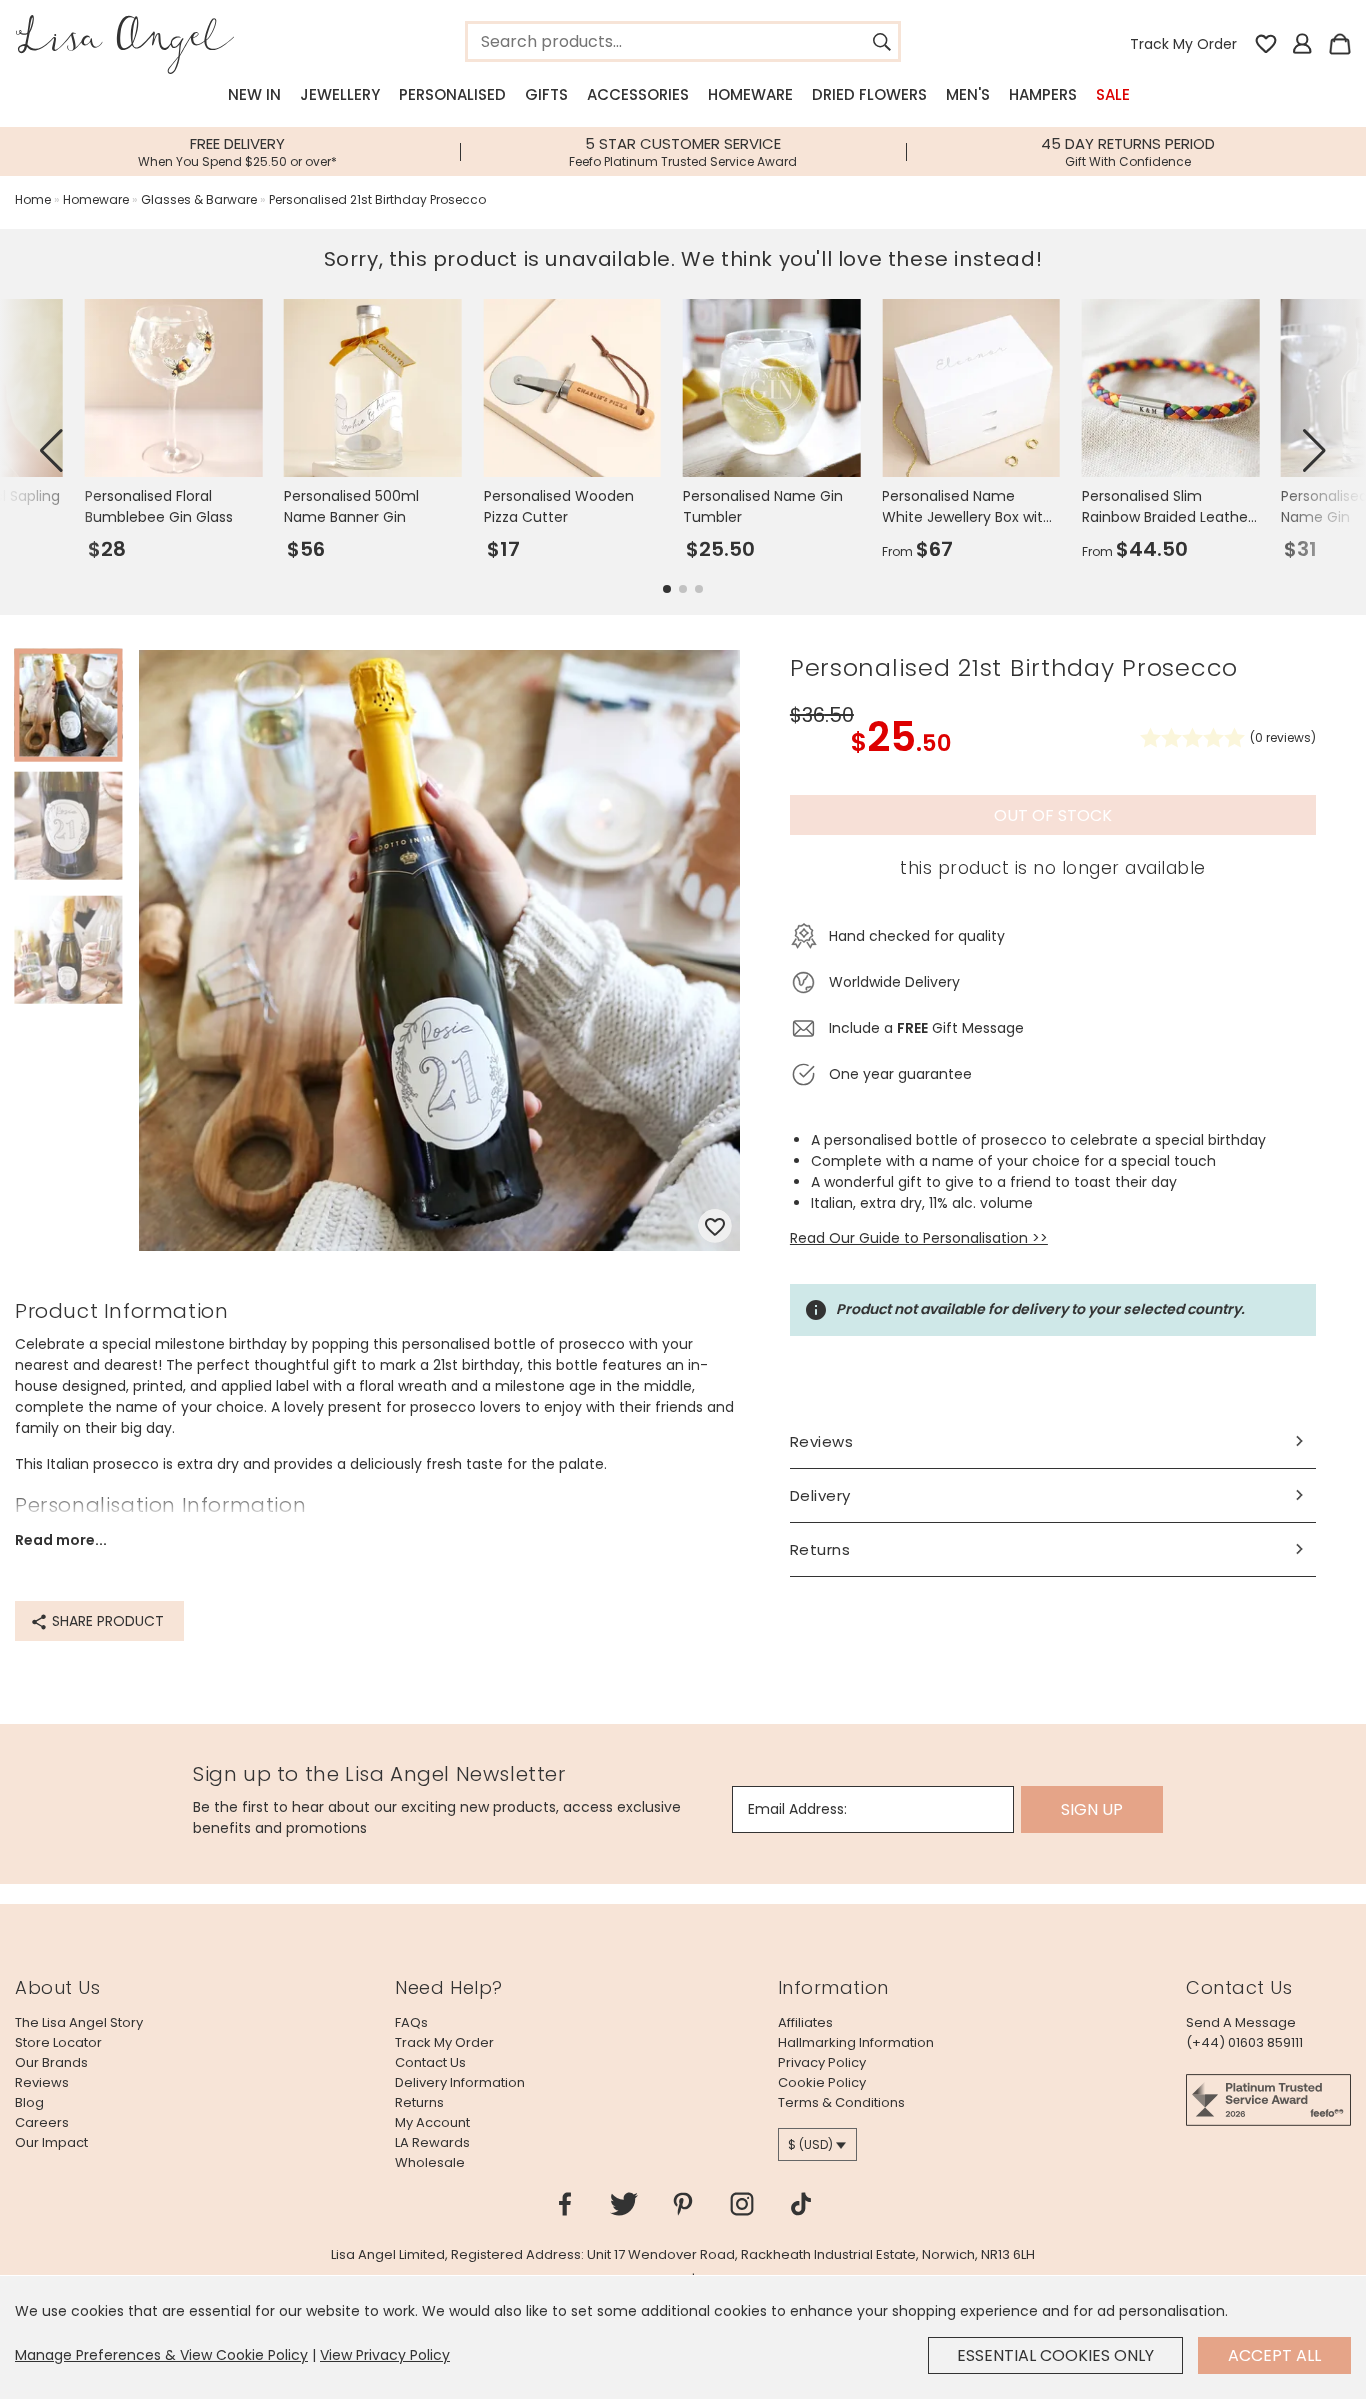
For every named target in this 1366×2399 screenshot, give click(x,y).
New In (254, 94)
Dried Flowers (869, 94)
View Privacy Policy (385, 2355)
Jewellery (340, 94)
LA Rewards (432, 2142)
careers (42, 2122)
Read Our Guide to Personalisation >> (919, 1238)
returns (419, 2102)
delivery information (460, 2082)
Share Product (106, 1621)
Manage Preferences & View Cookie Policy (161, 2355)
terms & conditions (841, 2102)
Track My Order (1183, 44)
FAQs (411, 2022)
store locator (58, 2042)
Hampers (1043, 94)
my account (432, 2122)
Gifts (546, 94)
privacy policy (822, 2062)
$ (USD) (810, 2144)
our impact (51, 2142)
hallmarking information (856, 2042)
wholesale (430, 2162)
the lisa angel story (79, 2022)
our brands (51, 2062)
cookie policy (822, 2082)
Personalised (452, 94)
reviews (42, 2082)
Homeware (750, 94)
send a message (1241, 2022)
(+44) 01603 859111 (1244, 2042)
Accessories (638, 94)
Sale (1113, 94)
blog (29, 2102)
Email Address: (797, 1809)
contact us (430, 2062)
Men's (968, 94)
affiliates (805, 2022)
